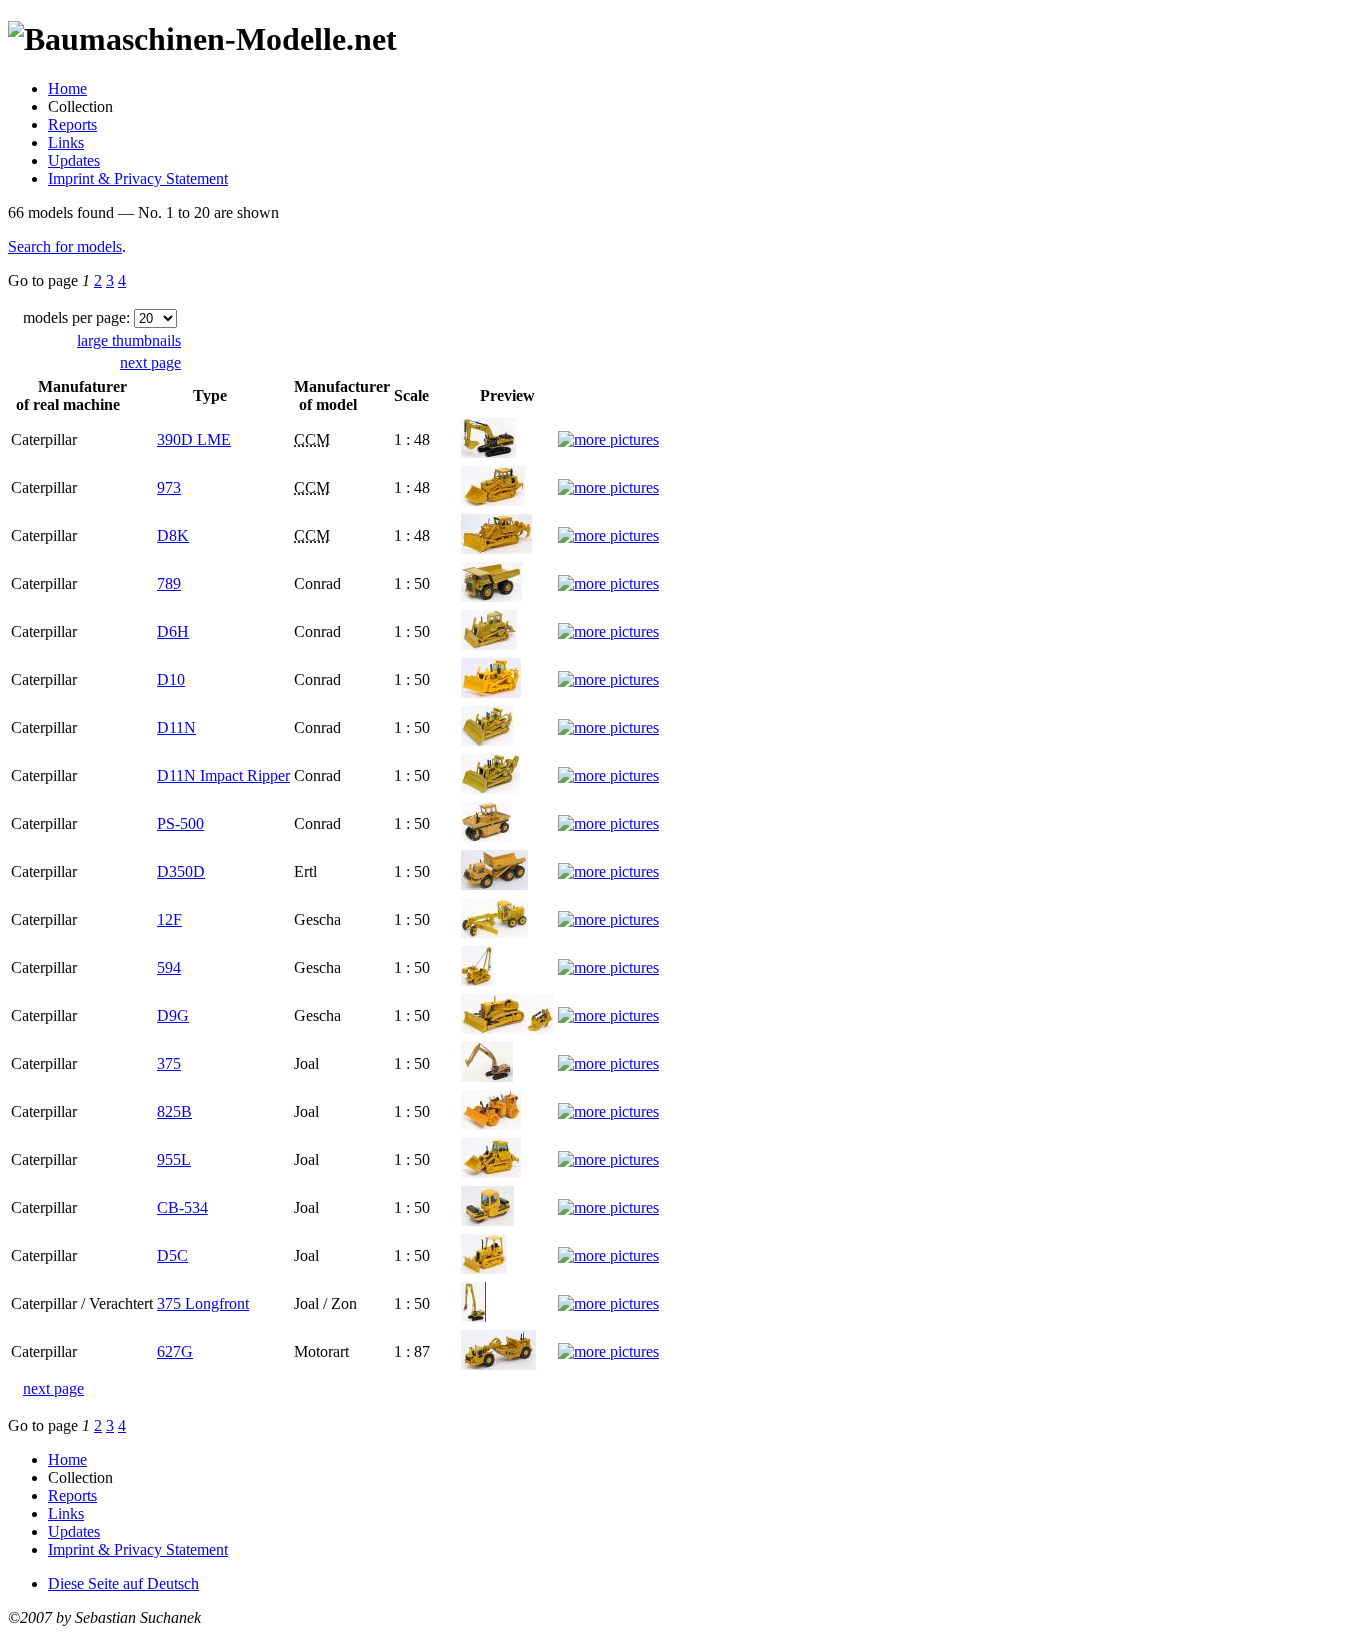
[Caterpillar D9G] (507, 1028)
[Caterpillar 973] (493, 500)
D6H (173, 631)
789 (169, 583)
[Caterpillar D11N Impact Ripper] (490, 788)
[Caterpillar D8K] (496, 548)
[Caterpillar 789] (491, 596)
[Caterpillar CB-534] (487, 1220)
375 (169, 1063)
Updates (74, 160)
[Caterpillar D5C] (484, 1268)
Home (67, 88)
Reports (72, 124)
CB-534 (182, 1207)
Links (66, 142)
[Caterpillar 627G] (498, 1364)
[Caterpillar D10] (491, 692)
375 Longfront (203, 1303)
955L (174, 1159)
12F (169, 919)
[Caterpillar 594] (477, 980)
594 (169, 967)
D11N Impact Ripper (223, 775)
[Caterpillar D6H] (489, 644)
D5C (172, 1255)
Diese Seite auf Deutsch (123, 1583)
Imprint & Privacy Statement (138, 178)
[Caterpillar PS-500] (486, 836)
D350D (181, 871)
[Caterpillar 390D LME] (488, 452)
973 (169, 487)
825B (174, 1111)
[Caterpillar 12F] (494, 932)
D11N (176, 727)
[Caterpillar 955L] (491, 1172)
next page (150, 362)
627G (175, 1351)
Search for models (65, 246)
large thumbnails (129, 340)
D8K (173, 535)
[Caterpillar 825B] (491, 1124)
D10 (171, 679)
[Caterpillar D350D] (494, 884)
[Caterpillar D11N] (487, 740)
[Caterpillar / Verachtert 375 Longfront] (473, 1316)
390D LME (194, 439)
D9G (173, 1015)
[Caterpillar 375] (487, 1076)
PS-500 (180, 823)
